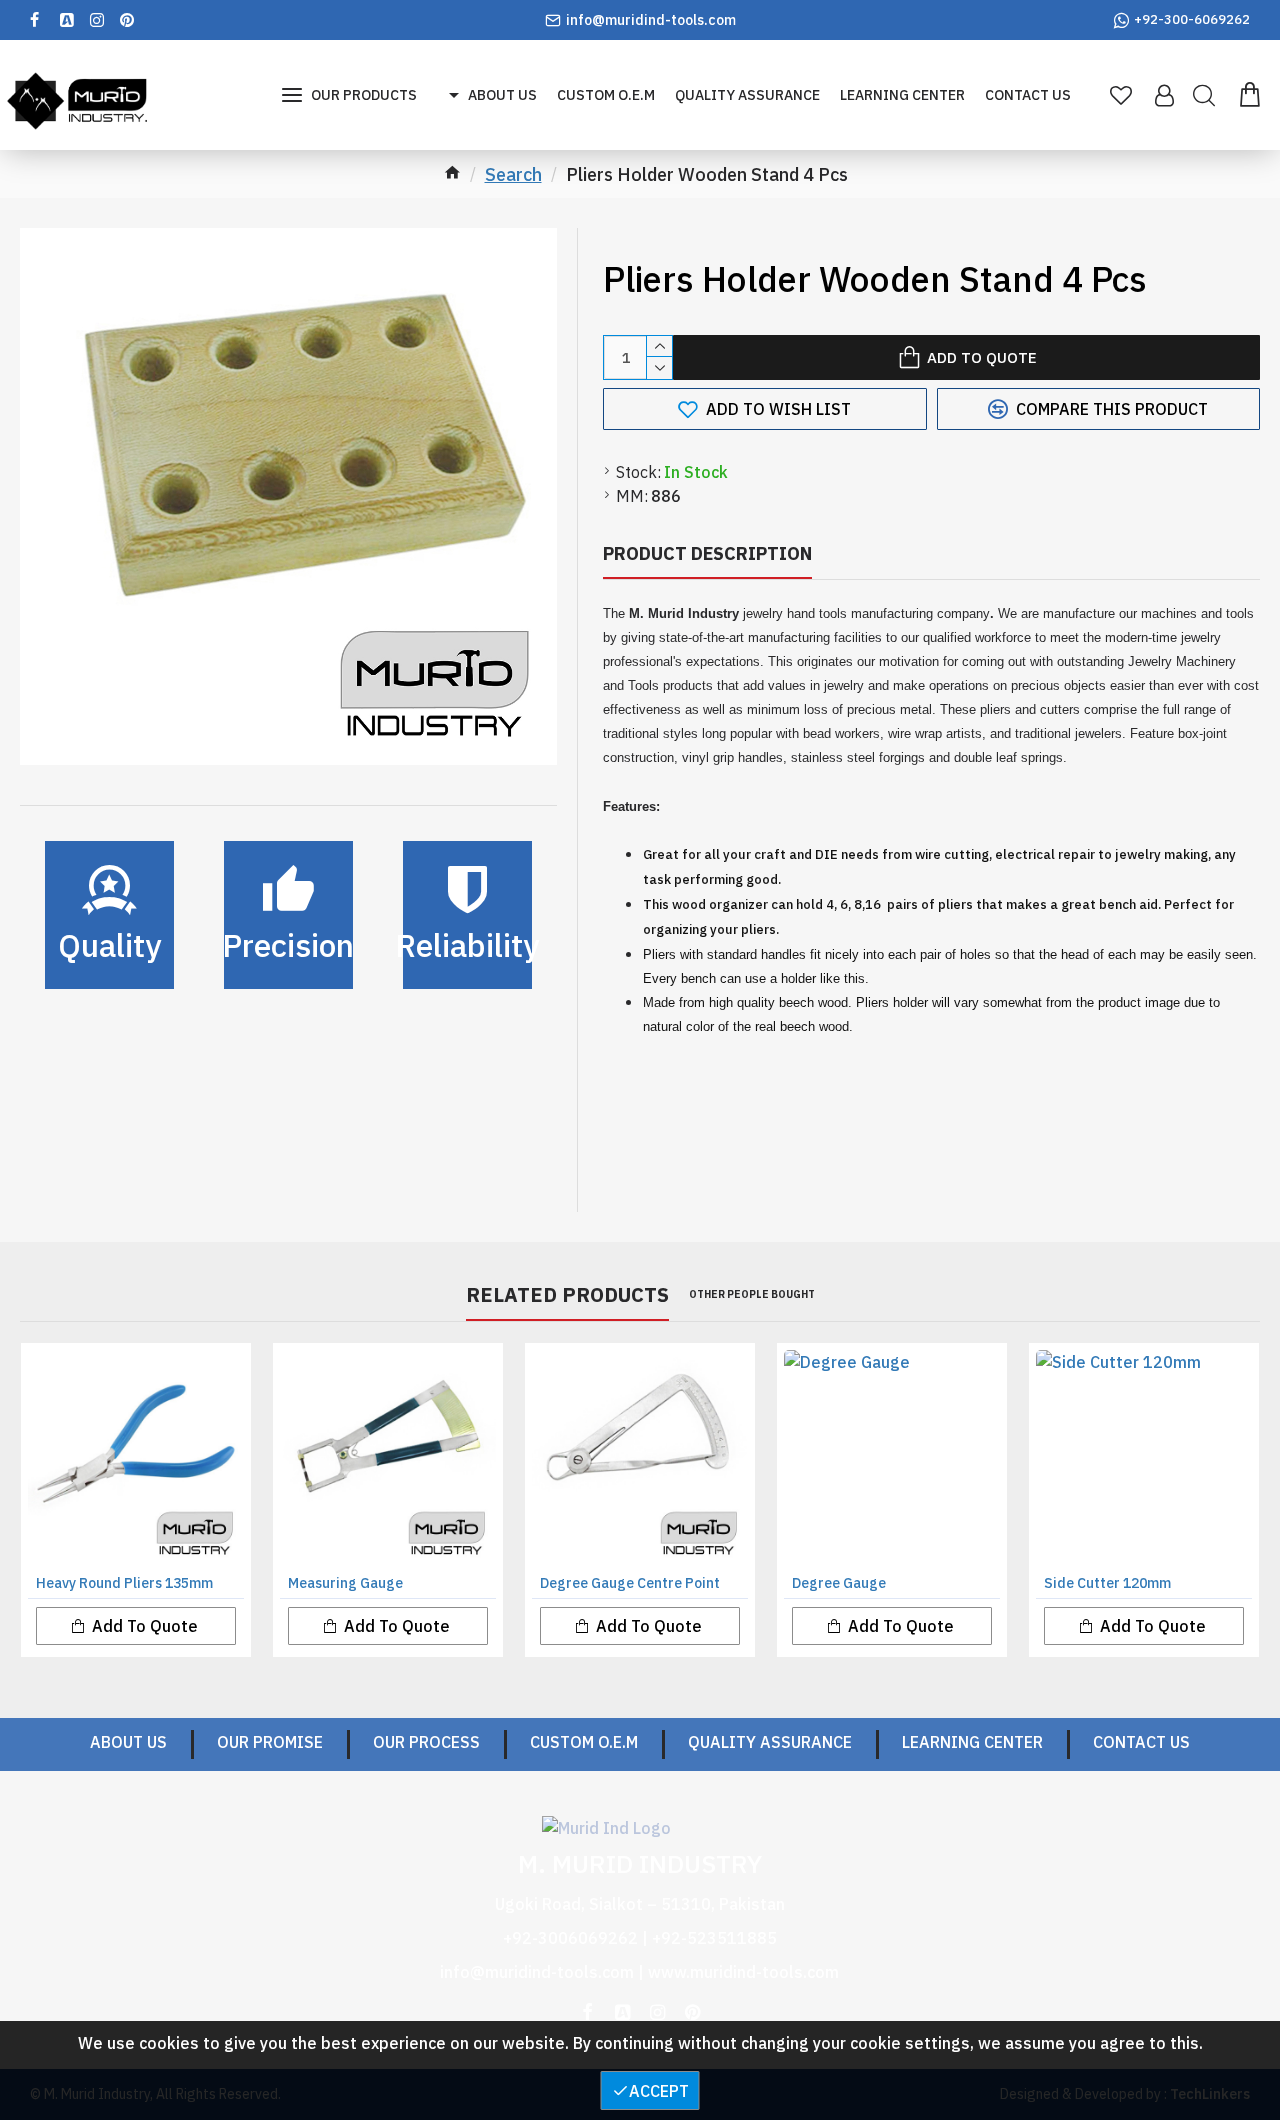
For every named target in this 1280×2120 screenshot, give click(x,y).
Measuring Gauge (345, 1583)
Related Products (567, 1295)
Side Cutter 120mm (1107, 1583)
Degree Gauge (839, 1583)
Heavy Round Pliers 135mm (124, 1583)
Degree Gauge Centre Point (630, 1583)
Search (513, 174)
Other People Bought (752, 1294)
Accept (659, 2091)
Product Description (707, 553)
